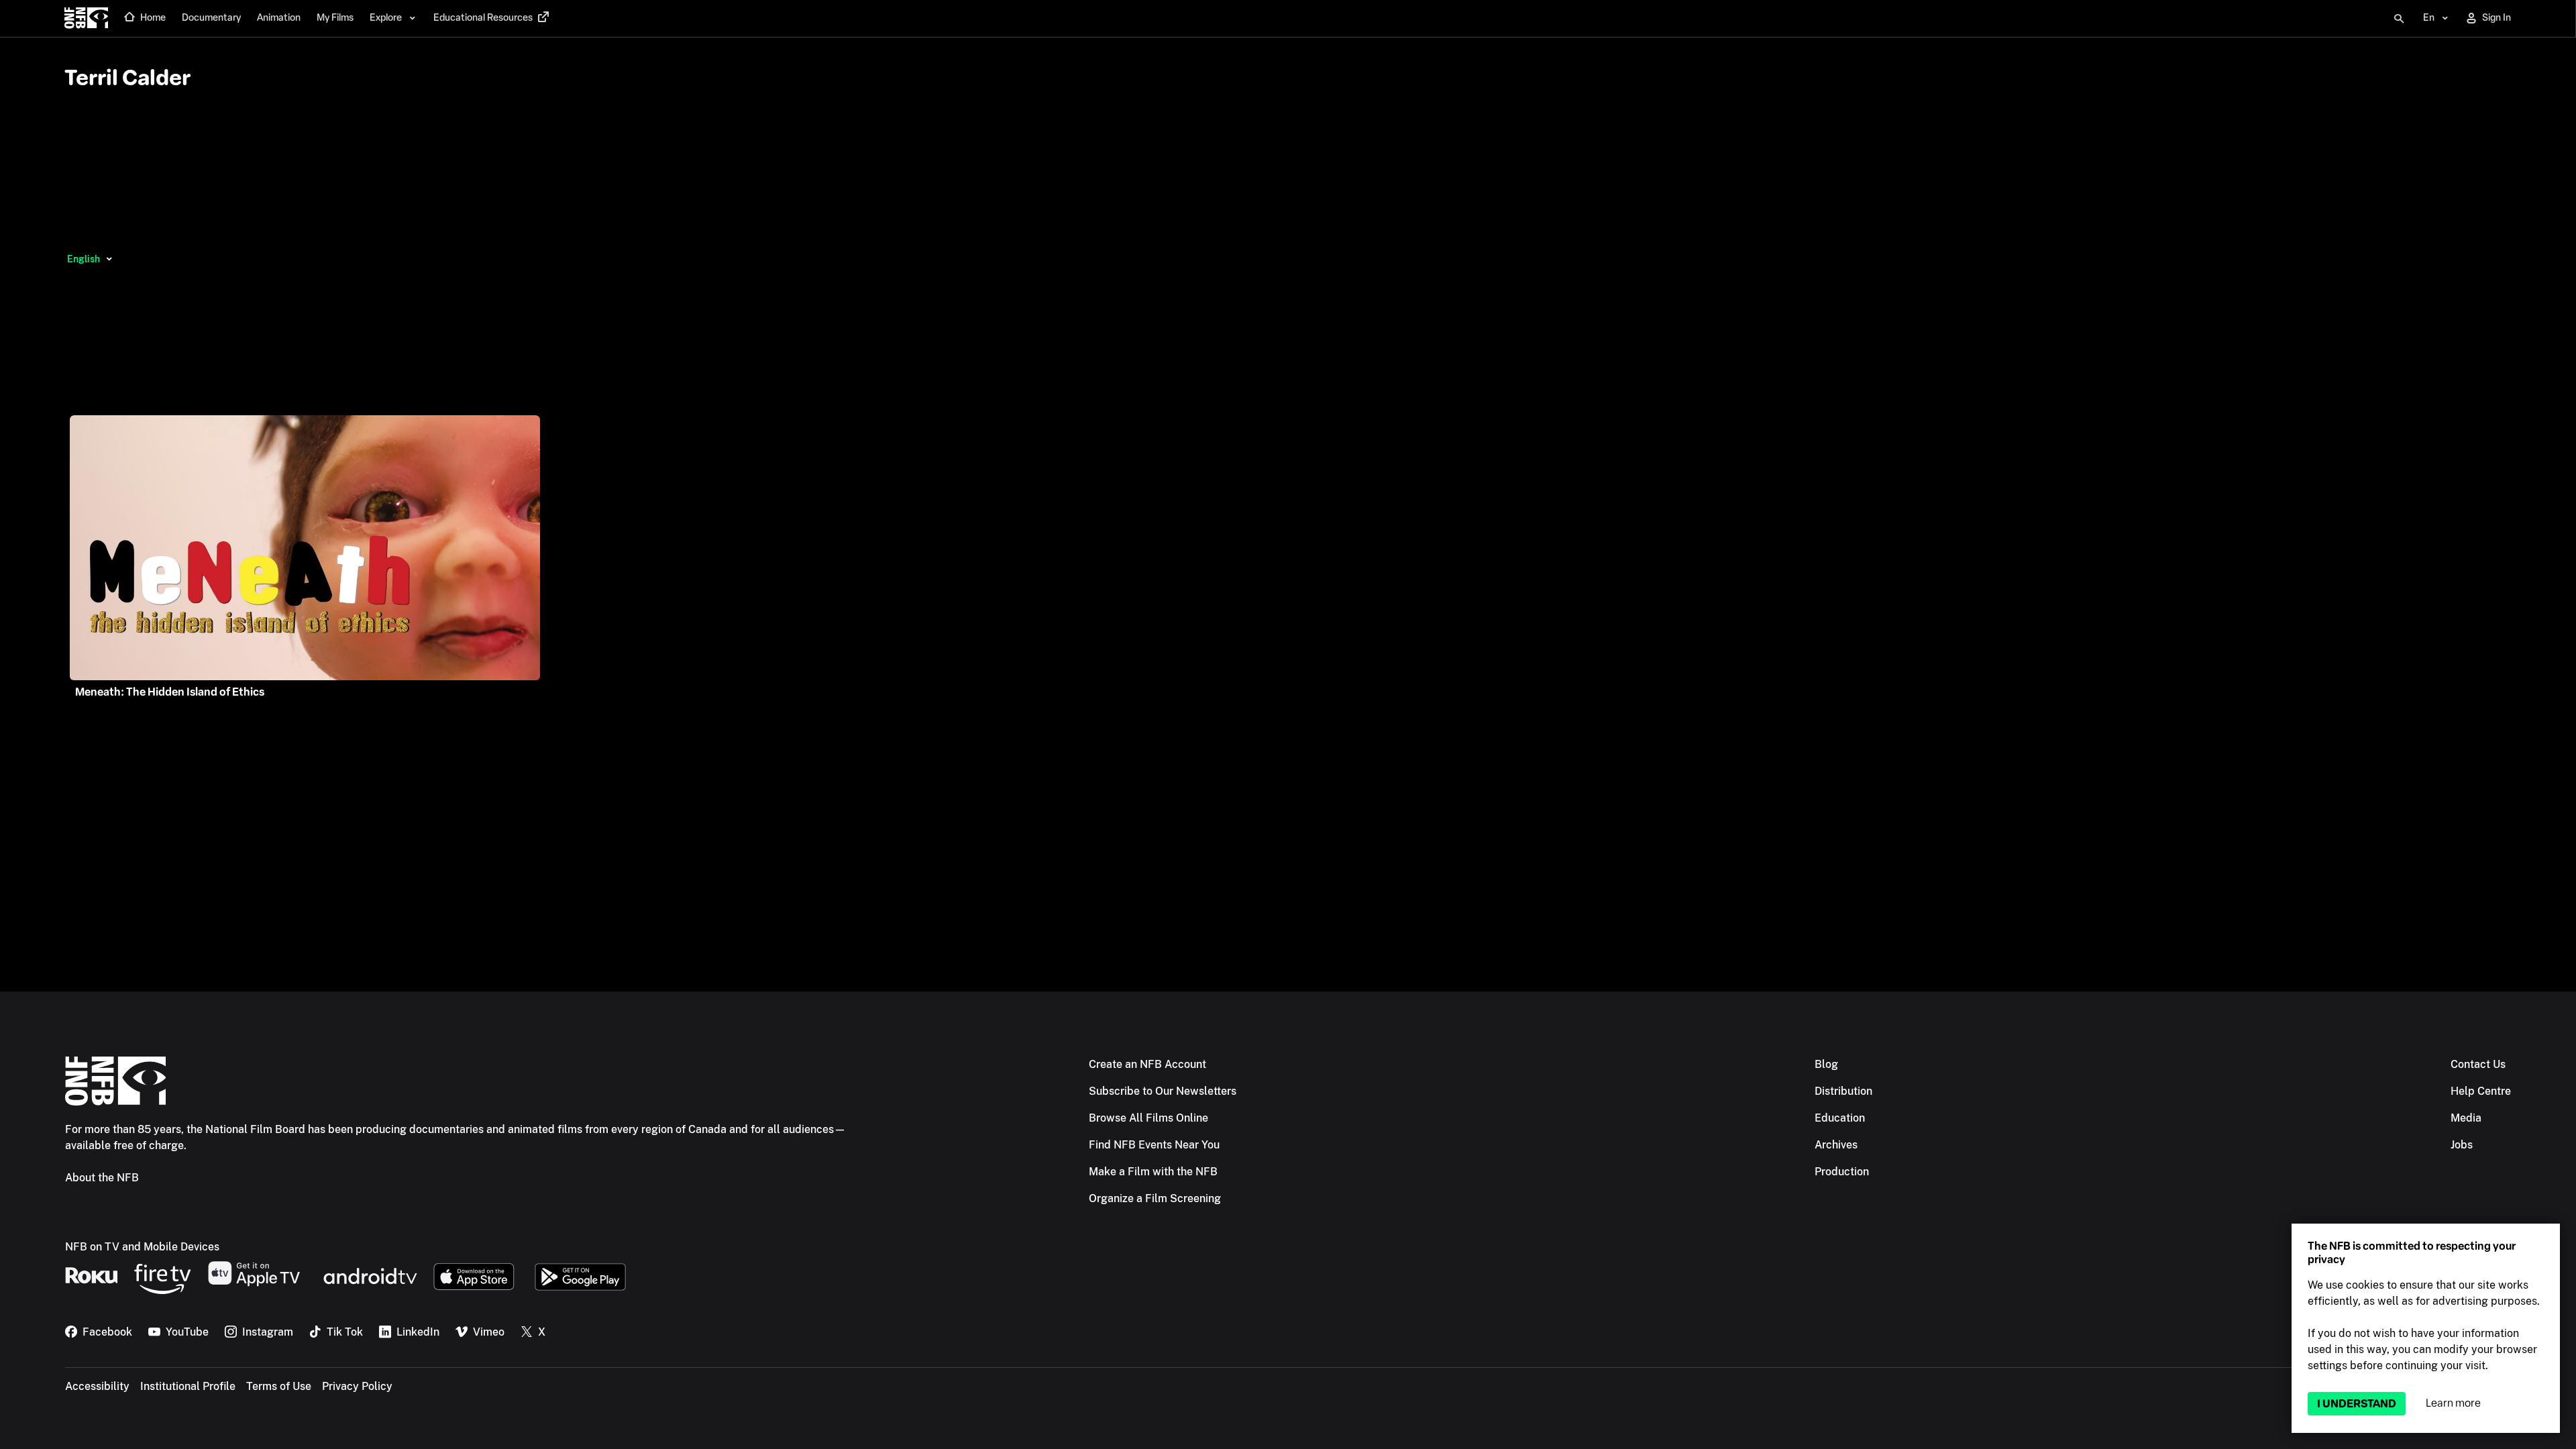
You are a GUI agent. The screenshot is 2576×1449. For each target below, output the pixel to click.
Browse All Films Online (1148, 1118)
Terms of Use (279, 1386)
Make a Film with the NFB (1153, 1172)
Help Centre (2481, 1091)
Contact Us (2478, 1064)
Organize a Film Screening (1155, 1198)
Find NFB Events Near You (1154, 1145)
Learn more (2453, 1403)
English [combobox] (84, 259)
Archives (1836, 1145)
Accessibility (97, 1386)
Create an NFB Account (1147, 1064)
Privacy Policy (357, 1386)
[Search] (2399, 19)
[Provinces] (109, 259)
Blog (1826, 1064)
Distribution (1843, 1091)
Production (1842, 1172)
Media (2466, 1118)
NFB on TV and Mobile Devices (142, 1247)
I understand (2357, 1404)
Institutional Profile (188, 1386)
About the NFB (102, 1178)
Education (1840, 1118)
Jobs (2462, 1145)
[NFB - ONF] (86, 19)
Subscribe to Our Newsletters (1163, 1091)
